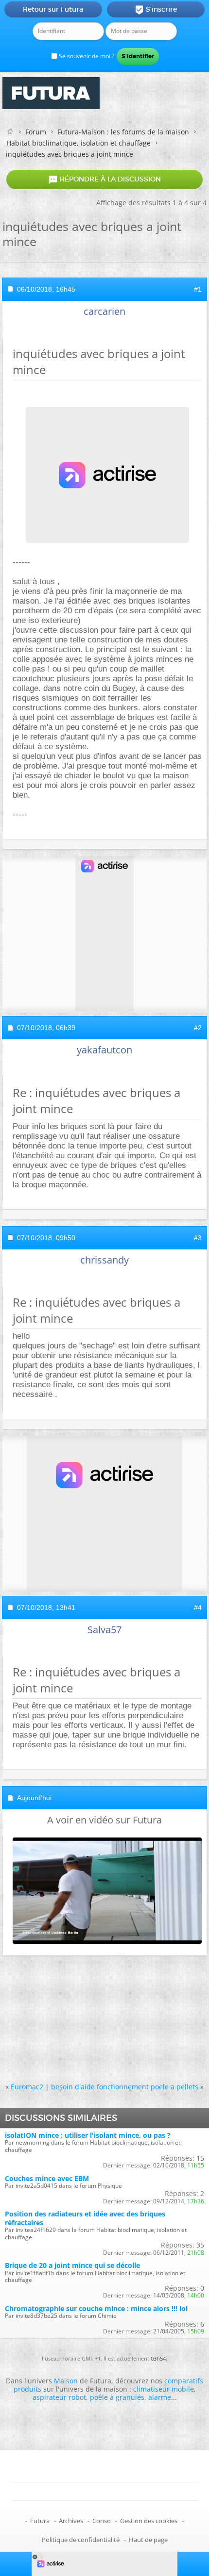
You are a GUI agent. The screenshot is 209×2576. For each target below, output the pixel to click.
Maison (66, 2381)
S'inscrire (156, 10)
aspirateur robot (59, 2397)
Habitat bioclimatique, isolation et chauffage (78, 143)
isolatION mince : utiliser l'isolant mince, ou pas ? (88, 2135)
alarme (160, 2397)
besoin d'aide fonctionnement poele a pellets (125, 2087)
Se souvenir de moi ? (86, 56)
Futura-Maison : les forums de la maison (123, 132)
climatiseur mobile (164, 2389)
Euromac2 (27, 2087)
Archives (71, 2521)
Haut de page (148, 2540)
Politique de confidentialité (81, 2540)
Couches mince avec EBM (47, 2178)
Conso (102, 2521)
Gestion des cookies (149, 2521)
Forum (36, 132)
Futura (40, 2521)
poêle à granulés (117, 2397)
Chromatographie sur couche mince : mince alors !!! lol (96, 2308)
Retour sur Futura (53, 9)
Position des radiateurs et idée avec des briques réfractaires (85, 2218)
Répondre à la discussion (104, 180)
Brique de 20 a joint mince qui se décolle (72, 2265)
